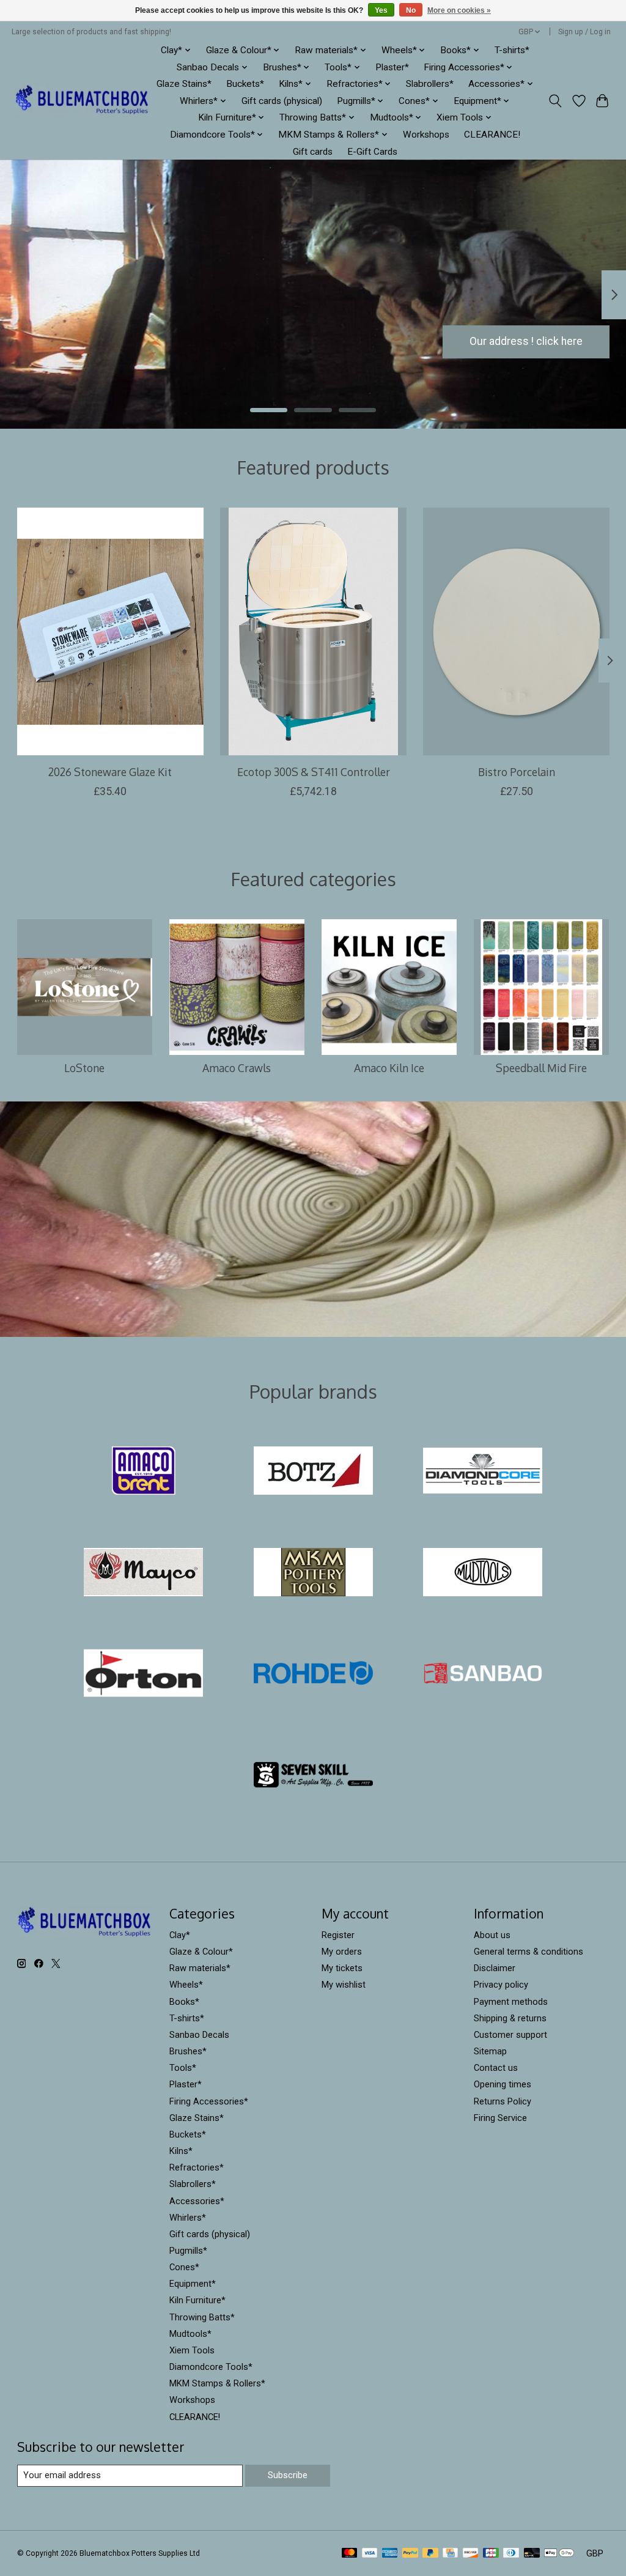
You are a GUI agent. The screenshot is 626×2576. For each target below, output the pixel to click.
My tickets (342, 1968)
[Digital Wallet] (559, 2554)
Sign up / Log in (584, 32)
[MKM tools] (313, 1573)
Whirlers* (188, 2218)
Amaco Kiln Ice (389, 1068)
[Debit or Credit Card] (532, 2554)
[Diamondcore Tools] (483, 1472)
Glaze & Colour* (201, 1952)
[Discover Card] (471, 2554)
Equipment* (193, 2284)
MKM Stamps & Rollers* (217, 2383)
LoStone (84, 1068)
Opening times (503, 2084)
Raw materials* (200, 1968)
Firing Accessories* (209, 2101)
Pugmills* (188, 2251)
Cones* (184, 2267)
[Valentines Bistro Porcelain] (516, 631)
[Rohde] (313, 1675)
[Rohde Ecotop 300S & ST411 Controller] (313, 631)
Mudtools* (190, 2334)
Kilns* (181, 2151)
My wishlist (344, 1985)
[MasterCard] (350, 2554)
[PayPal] (410, 2554)
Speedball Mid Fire (541, 1068)
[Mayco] (144, 1573)
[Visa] (370, 2554)
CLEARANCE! (492, 135)
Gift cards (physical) (282, 101)
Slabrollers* (430, 84)
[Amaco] (144, 1472)
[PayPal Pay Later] (430, 2554)
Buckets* (245, 84)
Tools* (183, 2068)
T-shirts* (512, 50)
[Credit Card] (450, 2554)
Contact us (496, 2068)
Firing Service (500, 2118)
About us (492, 1935)
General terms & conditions (528, 1952)
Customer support (510, 2035)
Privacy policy (501, 1985)
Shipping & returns (510, 2018)
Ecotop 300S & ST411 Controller (313, 771)
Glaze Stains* (184, 84)
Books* (184, 2002)
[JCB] (491, 2554)
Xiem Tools (192, 2350)
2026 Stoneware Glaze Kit (110, 771)
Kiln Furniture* (197, 2300)
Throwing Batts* (202, 2317)
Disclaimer (495, 1968)
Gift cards (313, 152)
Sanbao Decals (199, 2035)
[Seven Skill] (313, 1775)
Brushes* (188, 2051)
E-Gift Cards (372, 152)
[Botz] (313, 1472)
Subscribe (288, 2475)
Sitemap (490, 2051)
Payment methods (511, 2002)
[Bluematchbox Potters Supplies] (82, 101)
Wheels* (186, 1985)
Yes (381, 10)
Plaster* (392, 67)
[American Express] (390, 2554)
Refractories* (197, 2167)
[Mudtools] (483, 1573)
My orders (342, 1952)
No (411, 10)
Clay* (180, 1935)
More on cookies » (459, 10)
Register (338, 1935)
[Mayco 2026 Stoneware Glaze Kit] (110, 631)
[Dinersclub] (511, 2554)
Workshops (426, 135)
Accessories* (197, 2201)
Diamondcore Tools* (211, 2367)
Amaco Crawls (237, 1068)
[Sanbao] (483, 1675)
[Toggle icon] (555, 101)
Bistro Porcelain (516, 771)
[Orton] (144, 1675)
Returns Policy (503, 2101)
